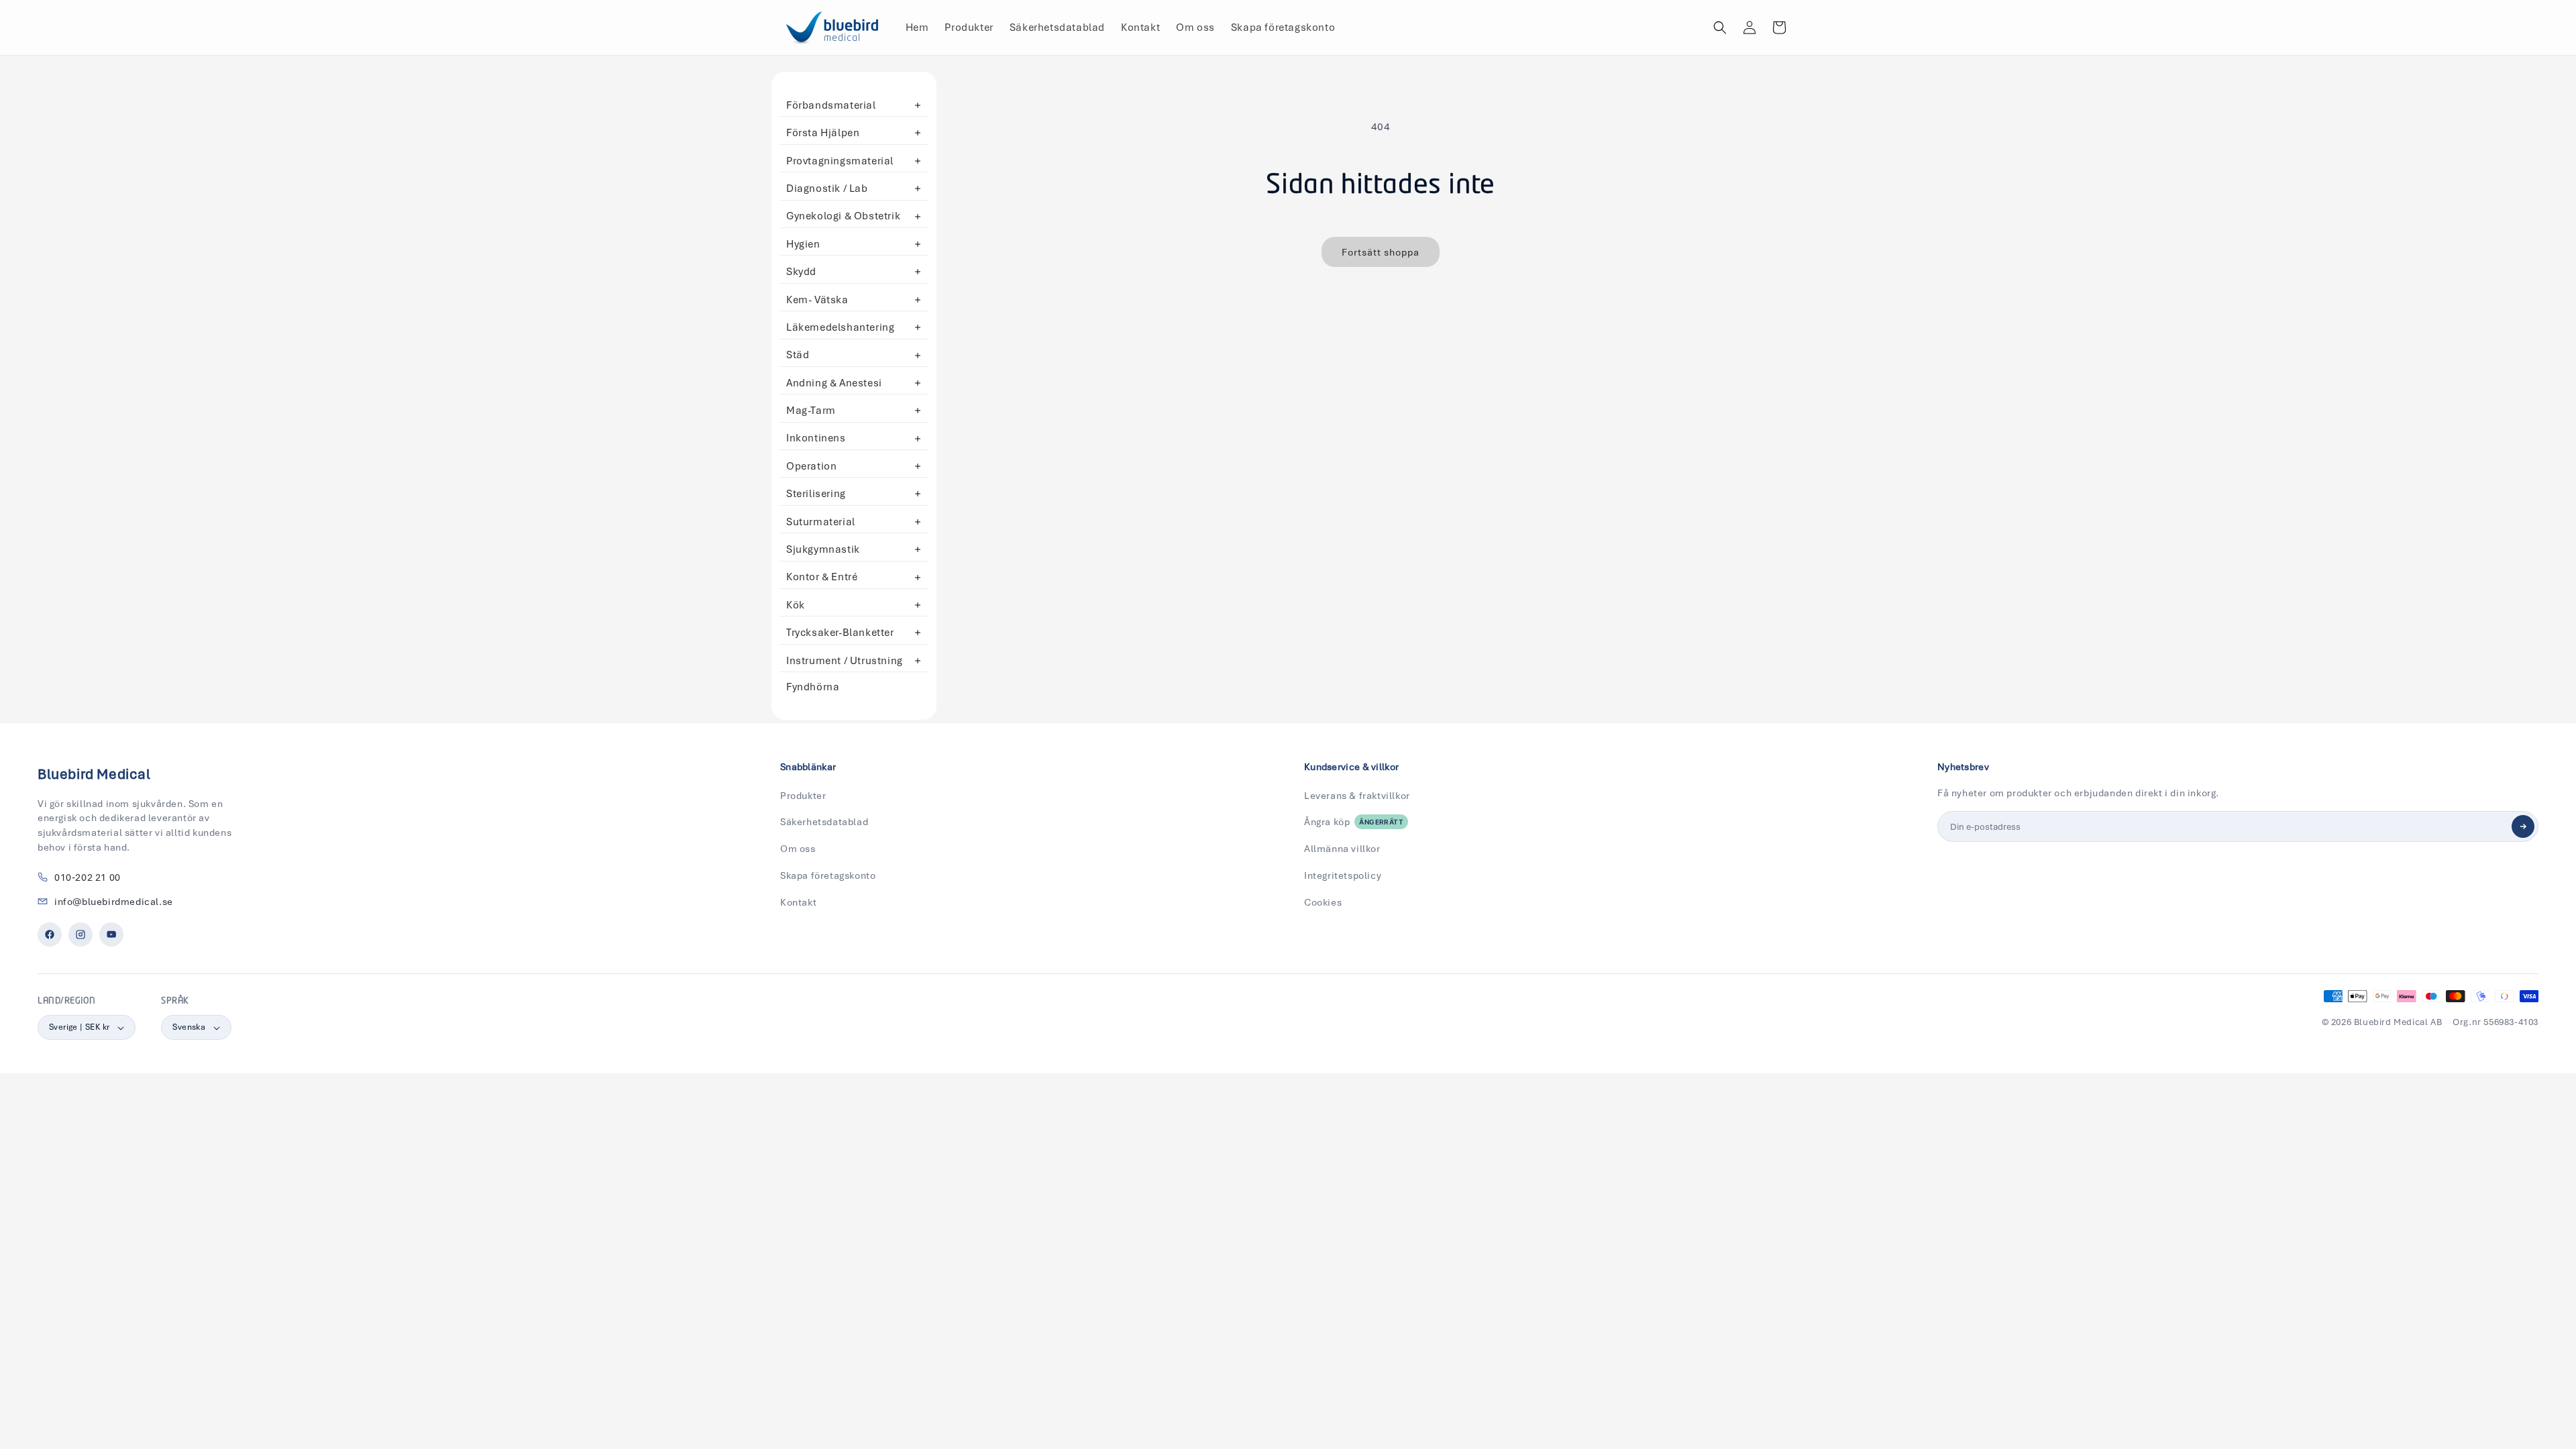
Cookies (1323, 902)
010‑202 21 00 (88, 877)
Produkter (803, 796)
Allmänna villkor (1342, 849)
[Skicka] (2523, 826)
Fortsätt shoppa (1381, 252)
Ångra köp (1354, 822)
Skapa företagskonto (828, 875)
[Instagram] (80, 934)
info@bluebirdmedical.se (114, 902)
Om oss (798, 849)
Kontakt (798, 902)
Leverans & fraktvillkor (1357, 796)
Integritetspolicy (1343, 875)
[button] (1720, 28)
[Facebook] (50, 934)
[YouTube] (111, 934)
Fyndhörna (813, 687)
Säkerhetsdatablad (824, 822)
